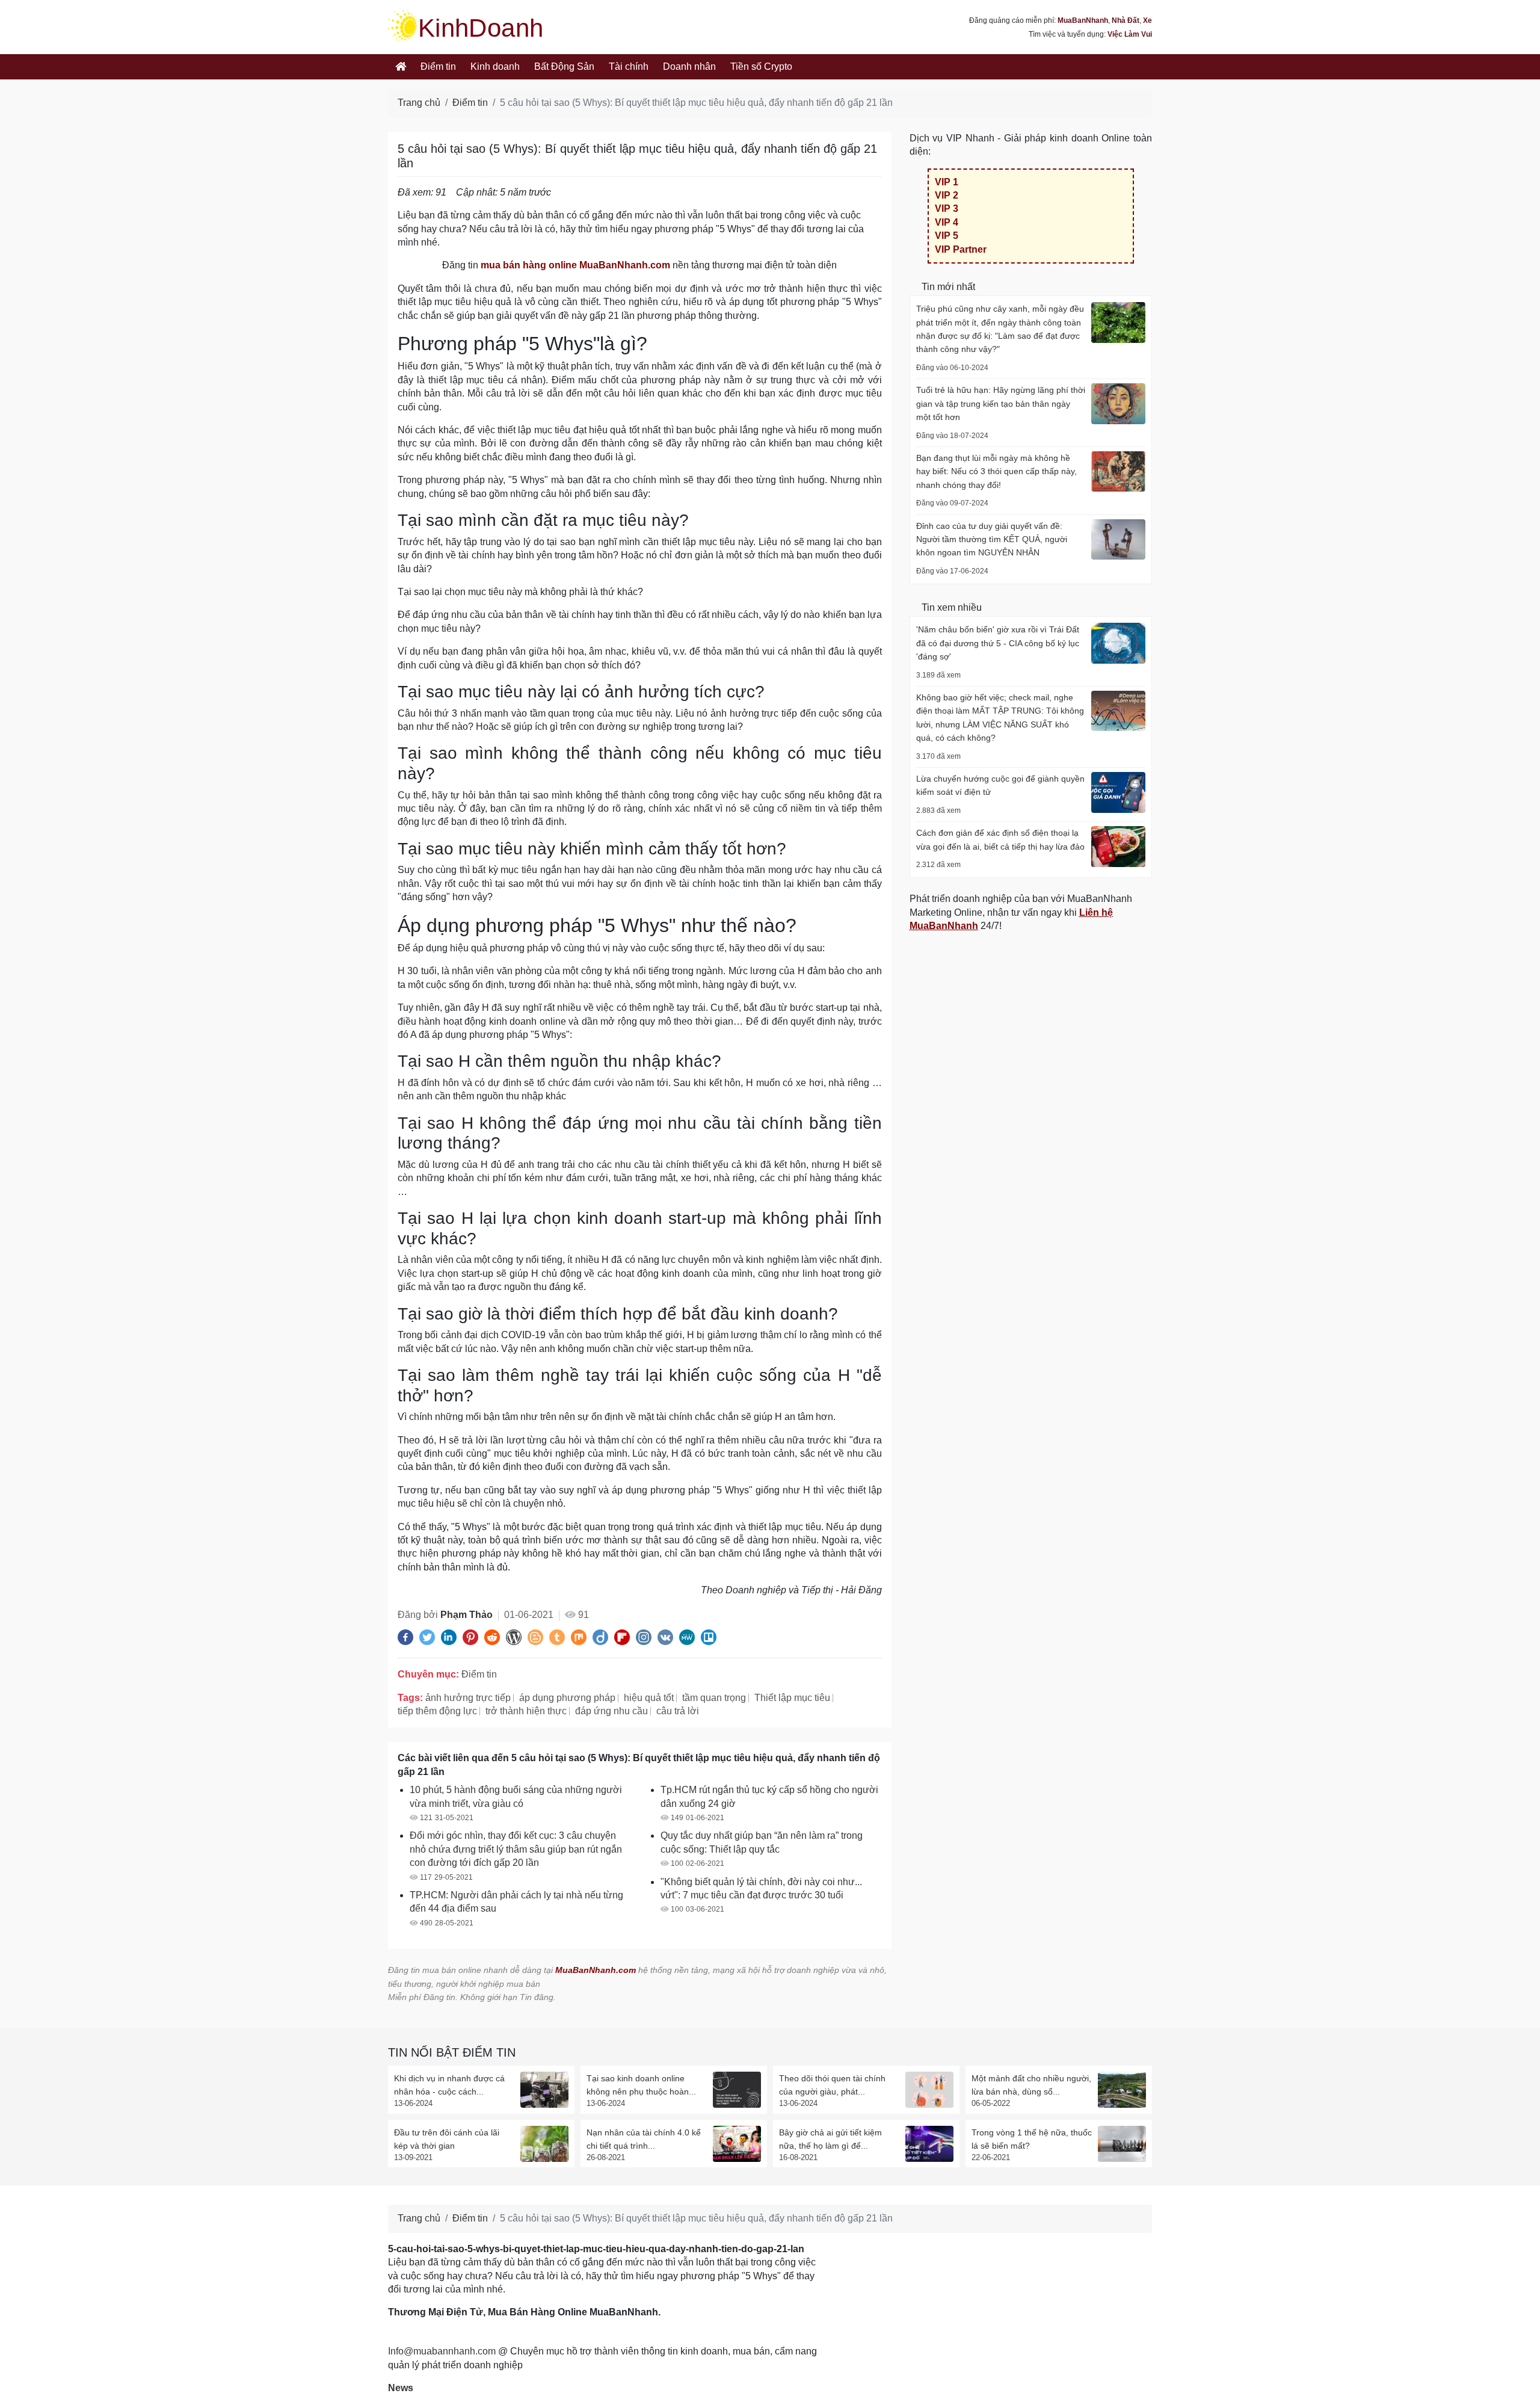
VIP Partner (961, 249)
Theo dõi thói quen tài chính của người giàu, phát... (832, 2085)
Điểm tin (438, 66)
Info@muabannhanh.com (442, 2351)
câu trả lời (678, 1711)
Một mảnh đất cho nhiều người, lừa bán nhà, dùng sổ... (1031, 2085)
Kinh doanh (495, 66)
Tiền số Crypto (761, 66)
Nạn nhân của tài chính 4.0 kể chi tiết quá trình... (644, 2139)
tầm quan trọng (714, 1698)
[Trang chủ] (401, 67)
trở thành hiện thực (526, 1711)
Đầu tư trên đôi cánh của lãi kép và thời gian (447, 2139)
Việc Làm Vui (1130, 34)
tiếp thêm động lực (437, 1711)
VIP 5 (947, 236)
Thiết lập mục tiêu (792, 1698)
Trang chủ (419, 103)
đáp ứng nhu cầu (611, 1711)
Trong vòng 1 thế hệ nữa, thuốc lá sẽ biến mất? (1032, 2139)
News (401, 2388)
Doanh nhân (689, 66)
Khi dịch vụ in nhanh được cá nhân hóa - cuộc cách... (449, 2085)
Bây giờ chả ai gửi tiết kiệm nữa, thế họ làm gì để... (830, 2139)
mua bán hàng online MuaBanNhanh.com (575, 265)
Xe (1147, 20)
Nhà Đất (1126, 20)
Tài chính (629, 66)
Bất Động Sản (564, 66)
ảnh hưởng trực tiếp (468, 1698)
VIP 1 (947, 182)
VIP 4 (947, 222)
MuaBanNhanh (1083, 20)
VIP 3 (947, 208)
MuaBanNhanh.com (596, 1970)
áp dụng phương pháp (567, 1698)
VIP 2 (947, 195)
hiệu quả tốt (649, 1698)
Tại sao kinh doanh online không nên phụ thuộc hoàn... (641, 2085)
